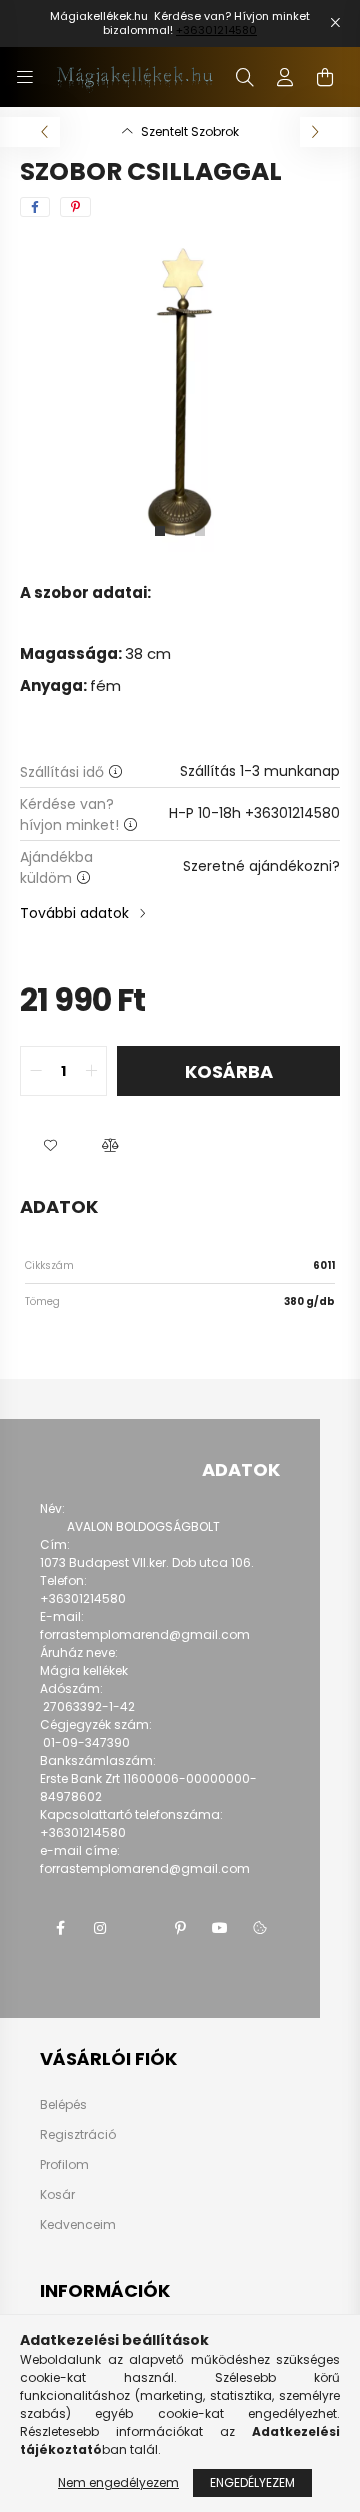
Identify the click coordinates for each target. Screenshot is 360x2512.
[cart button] (325, 77)
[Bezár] (335, 23)
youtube (220, 1928)
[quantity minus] (36, 1071)
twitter (140, 1928)
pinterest (180, 1928)
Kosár (57, 2195)
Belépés (63, 2105)
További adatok (74, 913)
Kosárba (229, 1071)
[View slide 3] (200, 531)
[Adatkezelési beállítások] (260, 1928)
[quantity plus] (91, 1071)
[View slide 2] (180, 531)
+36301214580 (216, 30)
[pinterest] (75, 207)
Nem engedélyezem (118, 2482)
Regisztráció (78, 2135)
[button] (50, 1146)
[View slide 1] (160, 531)
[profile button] (285, 77)
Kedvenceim (78, 2225)
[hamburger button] (25, 77)
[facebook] (35, 207)
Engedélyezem (252, 2482)
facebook (60, 1928)
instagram (100, 1928)
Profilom (64, 2165)
